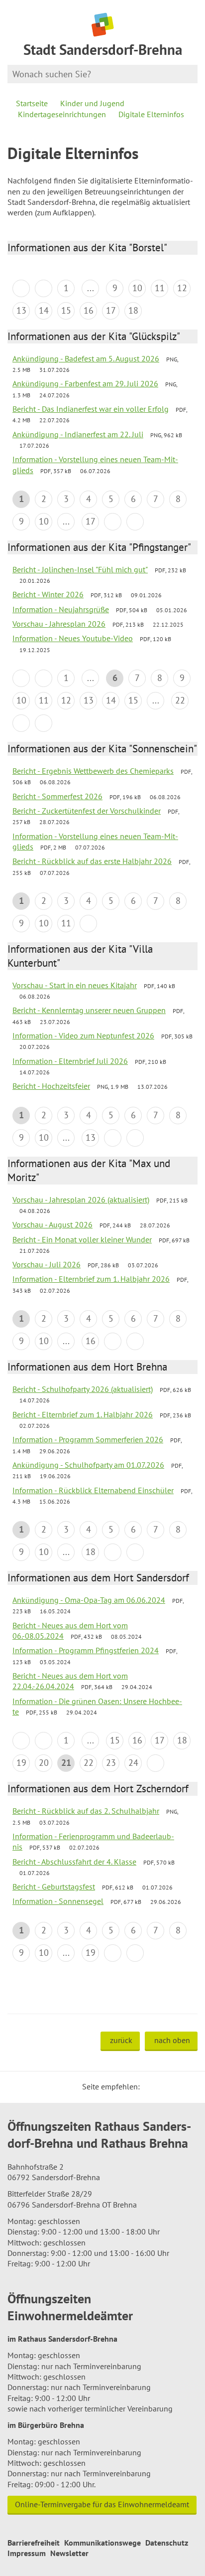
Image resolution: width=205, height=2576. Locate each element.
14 (44, 310)
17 (111, 310)
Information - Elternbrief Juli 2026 (70, 1061)
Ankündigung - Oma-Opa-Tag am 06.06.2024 (89, 1600)
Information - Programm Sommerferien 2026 (88, 1439)
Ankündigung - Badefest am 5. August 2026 (86, 358)
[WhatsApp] (187, 2086)
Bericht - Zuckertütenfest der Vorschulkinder (87, 811)
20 (44, 1763)
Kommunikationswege (102, 2543)
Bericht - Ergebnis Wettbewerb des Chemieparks (93, 771)
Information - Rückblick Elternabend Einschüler (93, 1490)
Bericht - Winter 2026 (48, 594)
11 (160, 288)
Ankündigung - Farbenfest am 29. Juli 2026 (85, 383)
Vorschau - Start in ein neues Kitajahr (75, 985)
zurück (121, 2040)
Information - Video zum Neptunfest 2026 (83, 1035)
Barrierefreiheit (34, 2543)
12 (182, 288)
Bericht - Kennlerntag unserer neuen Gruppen (89, 1010)
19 (21, 1763)
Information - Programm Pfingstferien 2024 (86, 1650)
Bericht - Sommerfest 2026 (57, 796)
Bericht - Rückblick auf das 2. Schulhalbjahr (86, 1811)
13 (21, 310)
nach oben (172, 2040)
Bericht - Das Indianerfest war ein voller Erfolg (91, 409)
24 (133, 1763)
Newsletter (69, 2553)
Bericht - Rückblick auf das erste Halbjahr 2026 (92, 861)
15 (66, 310)
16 (89, 310)
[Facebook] (163, 2086)
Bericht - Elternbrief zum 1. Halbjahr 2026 (83, 1414)
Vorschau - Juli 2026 (47, 1264)
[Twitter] (151, 2086)
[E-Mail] (175, 2086)
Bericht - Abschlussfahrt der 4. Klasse (74, 1862)
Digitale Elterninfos (151, 114)
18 (133, 310)
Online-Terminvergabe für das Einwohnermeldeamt (102, 2504)
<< (21, 288)
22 (180, 700)
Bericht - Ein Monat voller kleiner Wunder (82, 1239)
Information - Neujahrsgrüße (61, 609)
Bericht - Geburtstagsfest (54, 1887)
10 (137, 288)
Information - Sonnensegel (58, 1901)
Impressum (27, 2553)
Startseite (32, 103)
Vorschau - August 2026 (52, 1224)
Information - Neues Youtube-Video (73, 638)
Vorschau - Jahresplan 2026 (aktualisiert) (81, 1200)
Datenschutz (167, 2543)
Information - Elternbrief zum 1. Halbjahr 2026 (91, 1279)
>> (135, 522)
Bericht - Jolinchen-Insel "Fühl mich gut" (80, 569)
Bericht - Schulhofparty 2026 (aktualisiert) (83, 1389)
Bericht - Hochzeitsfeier (51, 1086)
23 (111, 1763)
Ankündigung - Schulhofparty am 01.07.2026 (88, 1465)
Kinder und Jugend (92, 103)
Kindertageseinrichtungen (62, 114)
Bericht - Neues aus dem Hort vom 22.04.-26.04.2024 (70, 1681)
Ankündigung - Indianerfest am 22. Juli (78, 434)
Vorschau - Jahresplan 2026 (59, 624)
